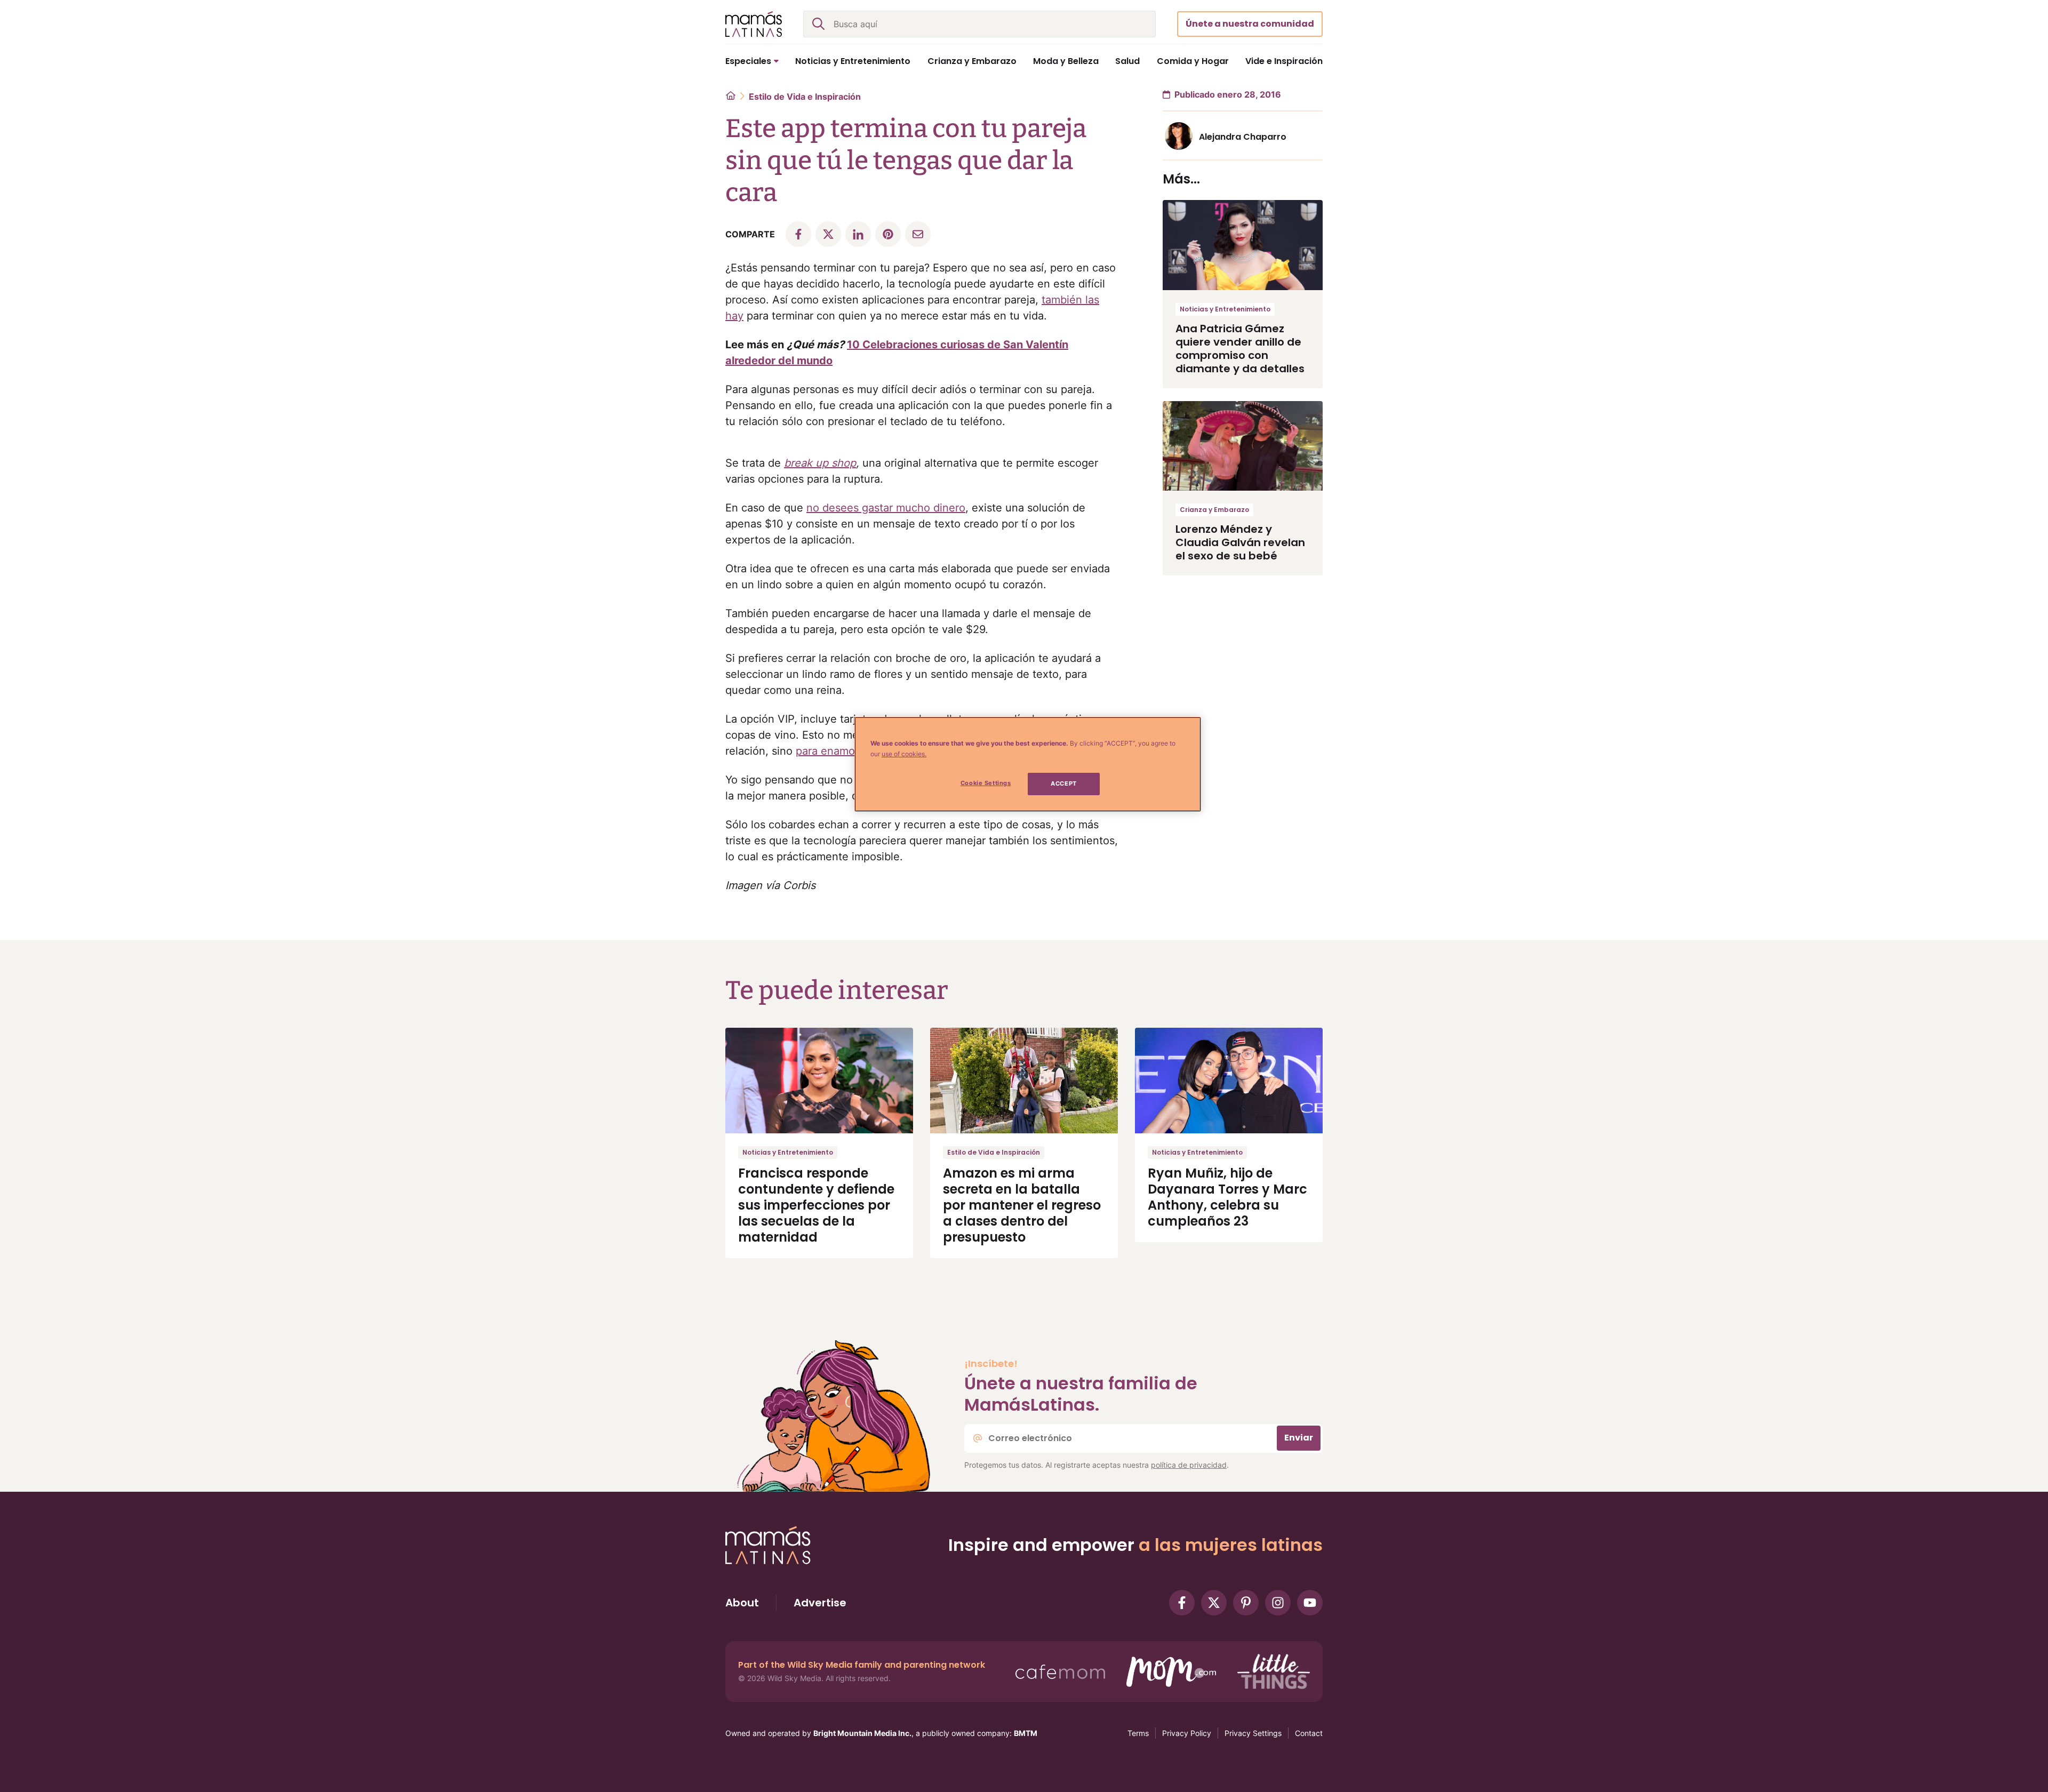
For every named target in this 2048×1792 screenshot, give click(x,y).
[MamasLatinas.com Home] (754, 24)
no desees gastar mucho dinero (886, 508)
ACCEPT (1063, 783)
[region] (1028, 764)
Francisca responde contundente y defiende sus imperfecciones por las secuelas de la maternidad (816, 1205)
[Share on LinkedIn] (858, 234)
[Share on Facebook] (798, 234)
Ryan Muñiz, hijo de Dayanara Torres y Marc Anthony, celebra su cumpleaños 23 (1227, 1197)
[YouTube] (1310, 1603)
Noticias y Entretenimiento (1225, 309)
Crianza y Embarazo (1214, 510)
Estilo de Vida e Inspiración (805, 97)
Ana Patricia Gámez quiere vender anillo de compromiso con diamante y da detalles (1240, 349)
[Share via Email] (918, 234)
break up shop (820, 463)
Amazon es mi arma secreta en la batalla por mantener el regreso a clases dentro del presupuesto (1022, 1205)
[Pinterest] (1246, 1603)
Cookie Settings (986, 783)
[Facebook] (1182, 1603)
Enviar (1299, 1438)
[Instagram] (1278, 1603)
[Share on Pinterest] (888, 234)
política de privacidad (1189, 1465)
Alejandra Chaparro (1243, 137)
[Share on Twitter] (828, 234)
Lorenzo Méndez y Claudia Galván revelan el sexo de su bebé (1240, 542)
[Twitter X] (1214, 1603)
